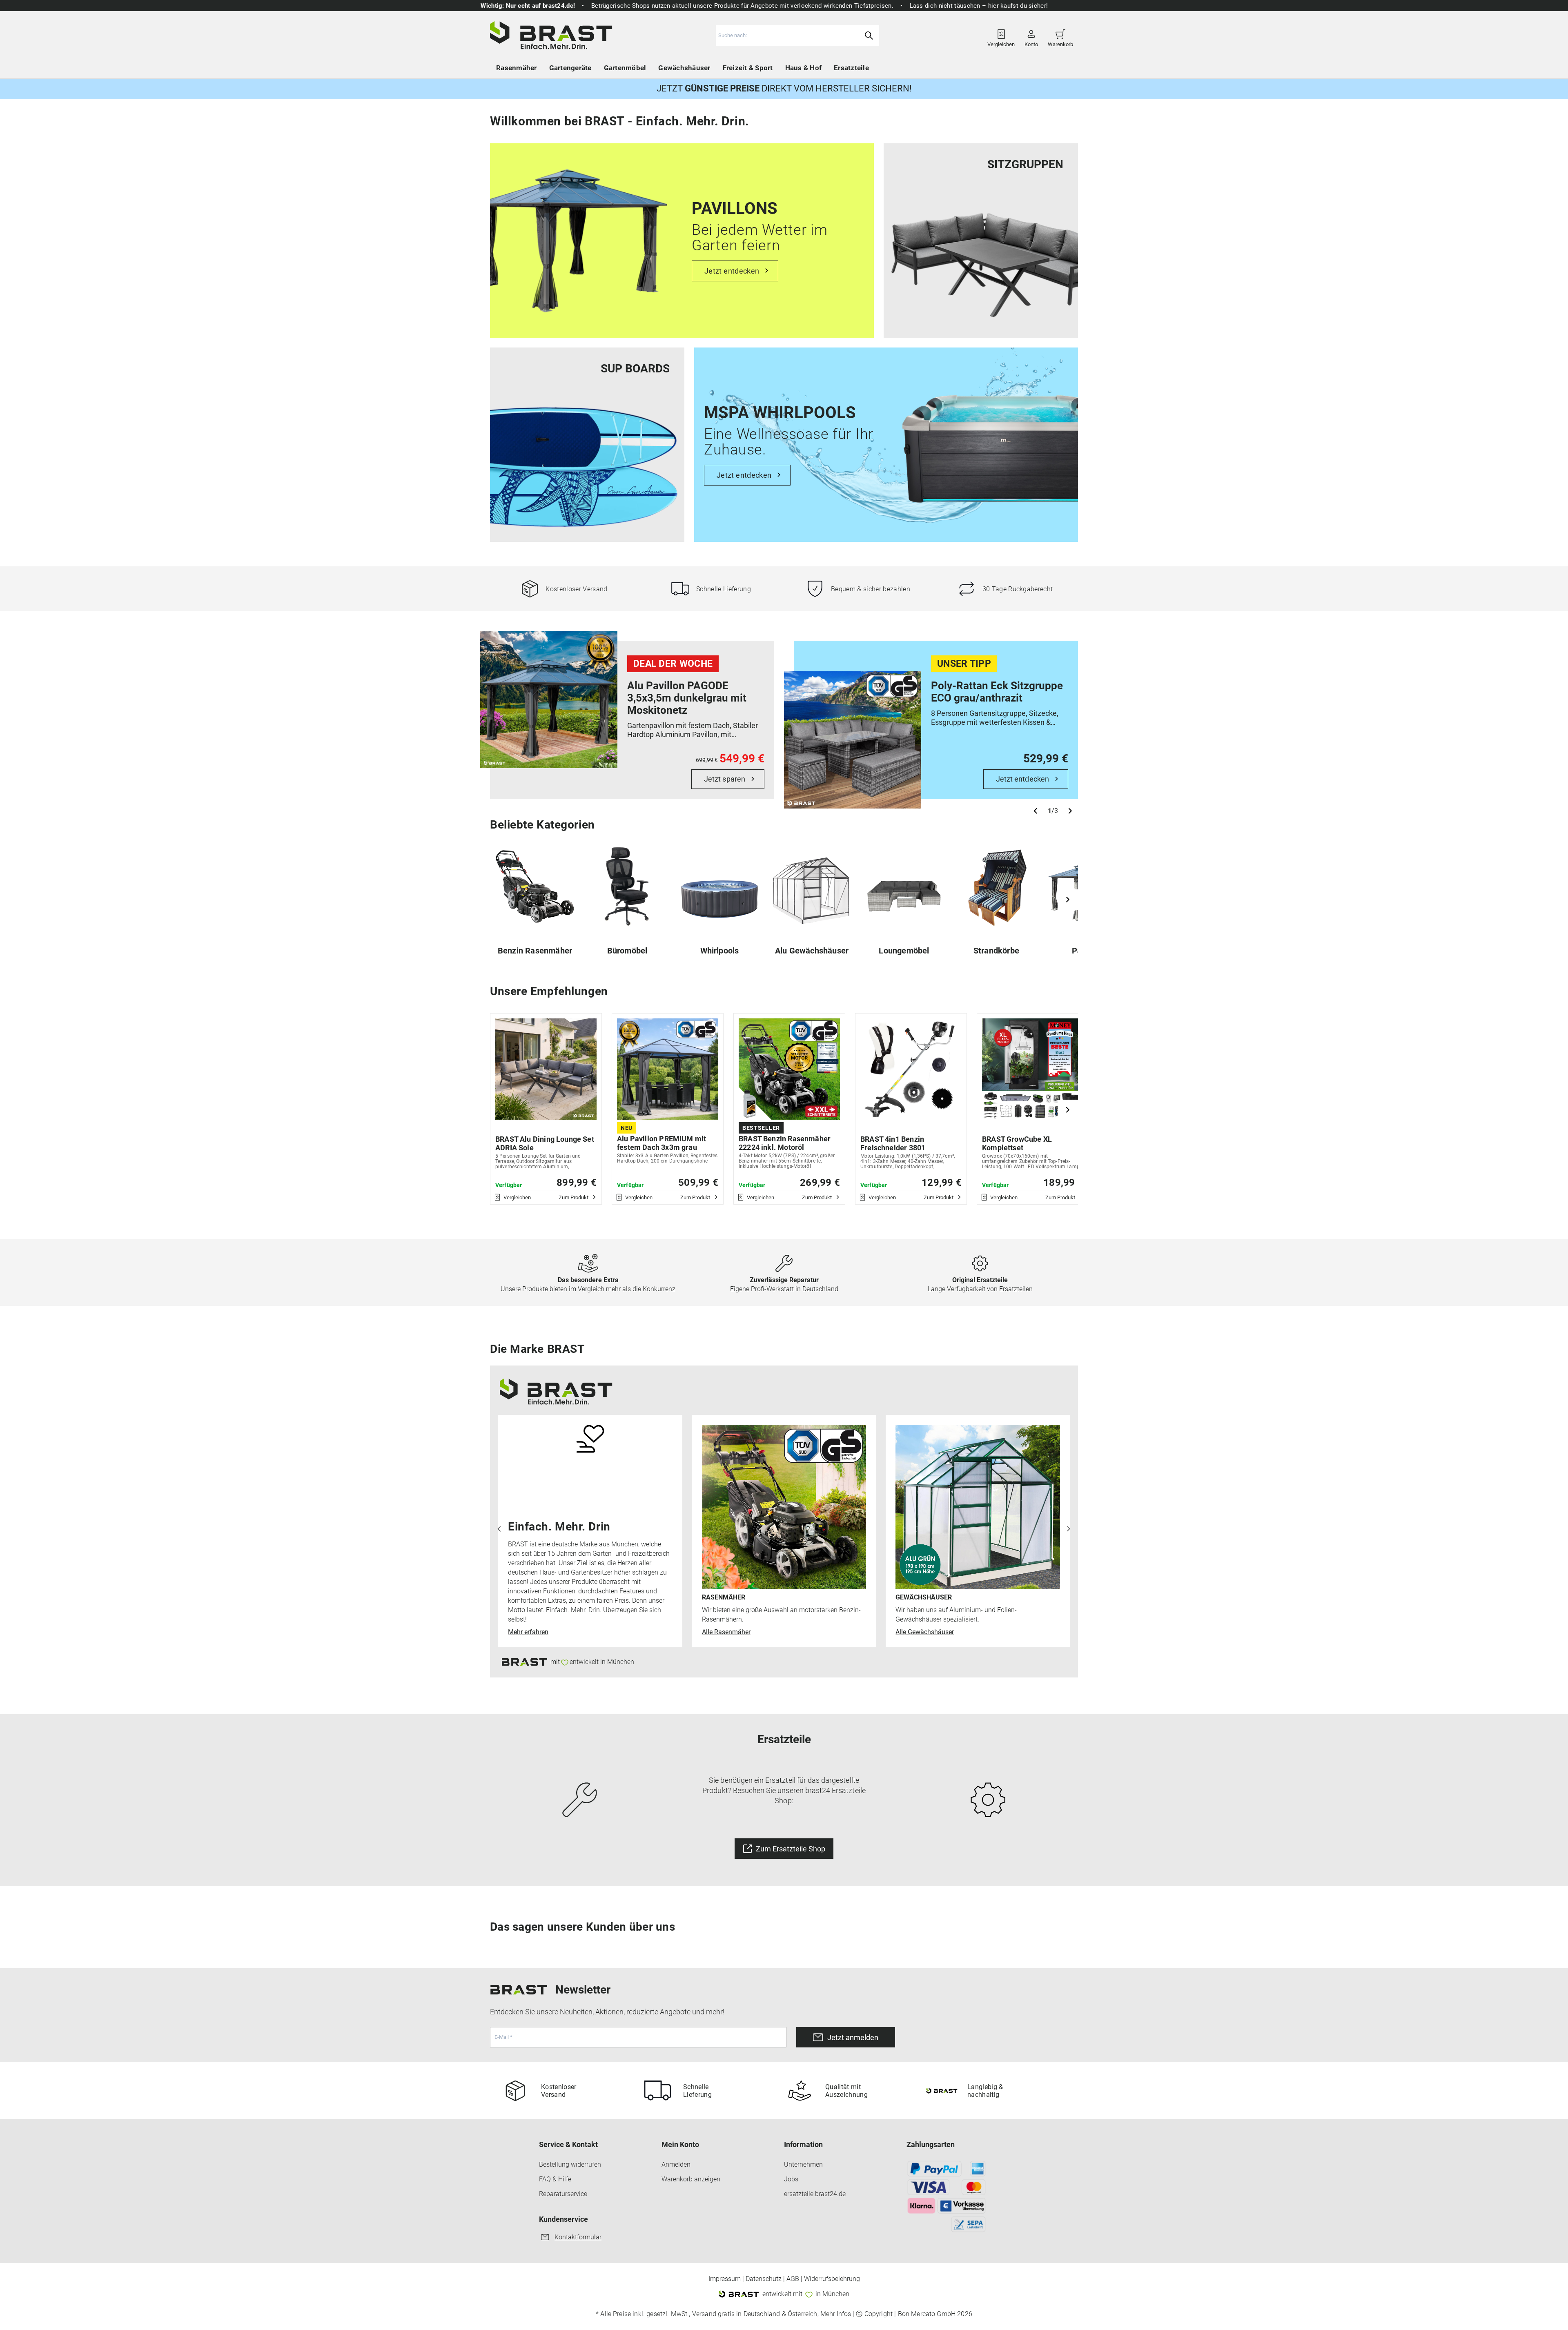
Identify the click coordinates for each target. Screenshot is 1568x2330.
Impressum (725, 2279)
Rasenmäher (517, 68)
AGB (793, 2279)
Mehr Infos (836, 2314)
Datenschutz (764, 2279)
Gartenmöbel (625, 68)
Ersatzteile (851, 68)
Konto (1031, 41)
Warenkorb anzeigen (691, 2179)
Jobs (791, 2179)
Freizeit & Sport (748, 68)
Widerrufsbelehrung (832, 2279)
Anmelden (676, 2164)
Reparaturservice (563, 2194)
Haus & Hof (804, 68)
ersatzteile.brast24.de (815, 2194)
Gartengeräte (570, 68)
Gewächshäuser (684, 68)
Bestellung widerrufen (570, 2164)
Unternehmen (803, 2164)
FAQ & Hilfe (555, 2179)
